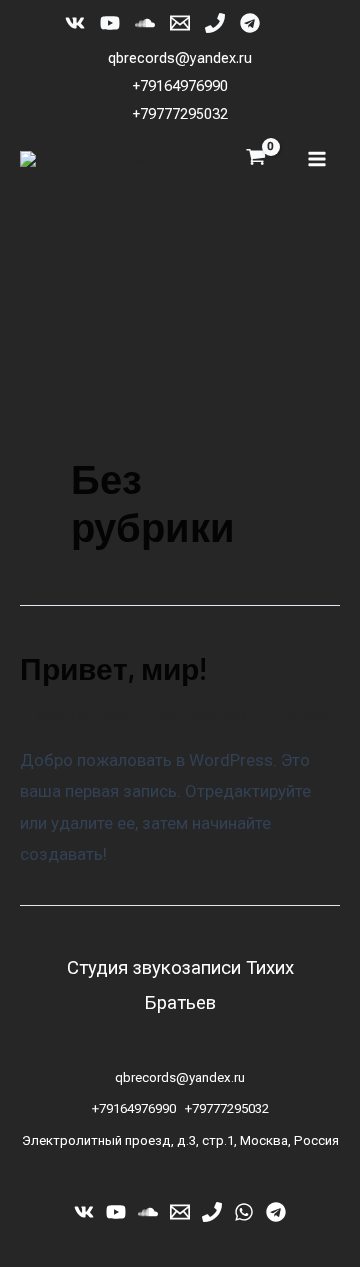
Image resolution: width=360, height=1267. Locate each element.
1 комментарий (79, 715)
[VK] (75, 23)
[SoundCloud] (145, 23)
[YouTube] (110, 23)
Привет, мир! (113, 668)
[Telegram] (250, 23)
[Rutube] (285, 23)
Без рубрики (201, 715)
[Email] (180, 23)
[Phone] (215, 23)
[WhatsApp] (244, 1212)
